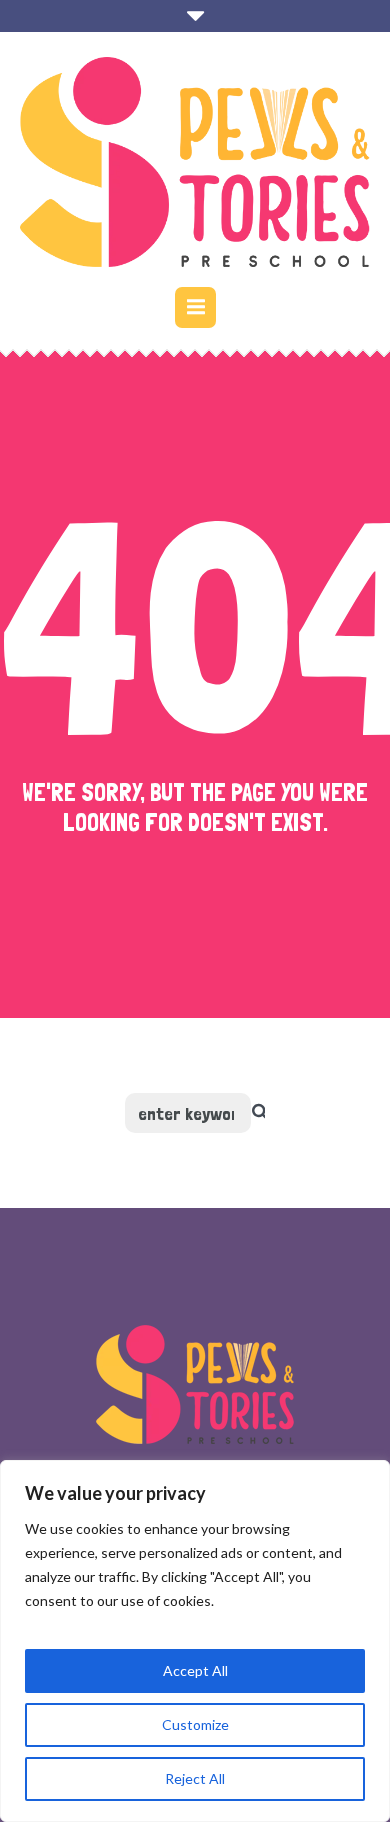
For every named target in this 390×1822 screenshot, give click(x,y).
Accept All (195, 1670)
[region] (195, 1641)
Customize (195, 1724)
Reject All (195, 1778)
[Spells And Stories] (195, 162)
